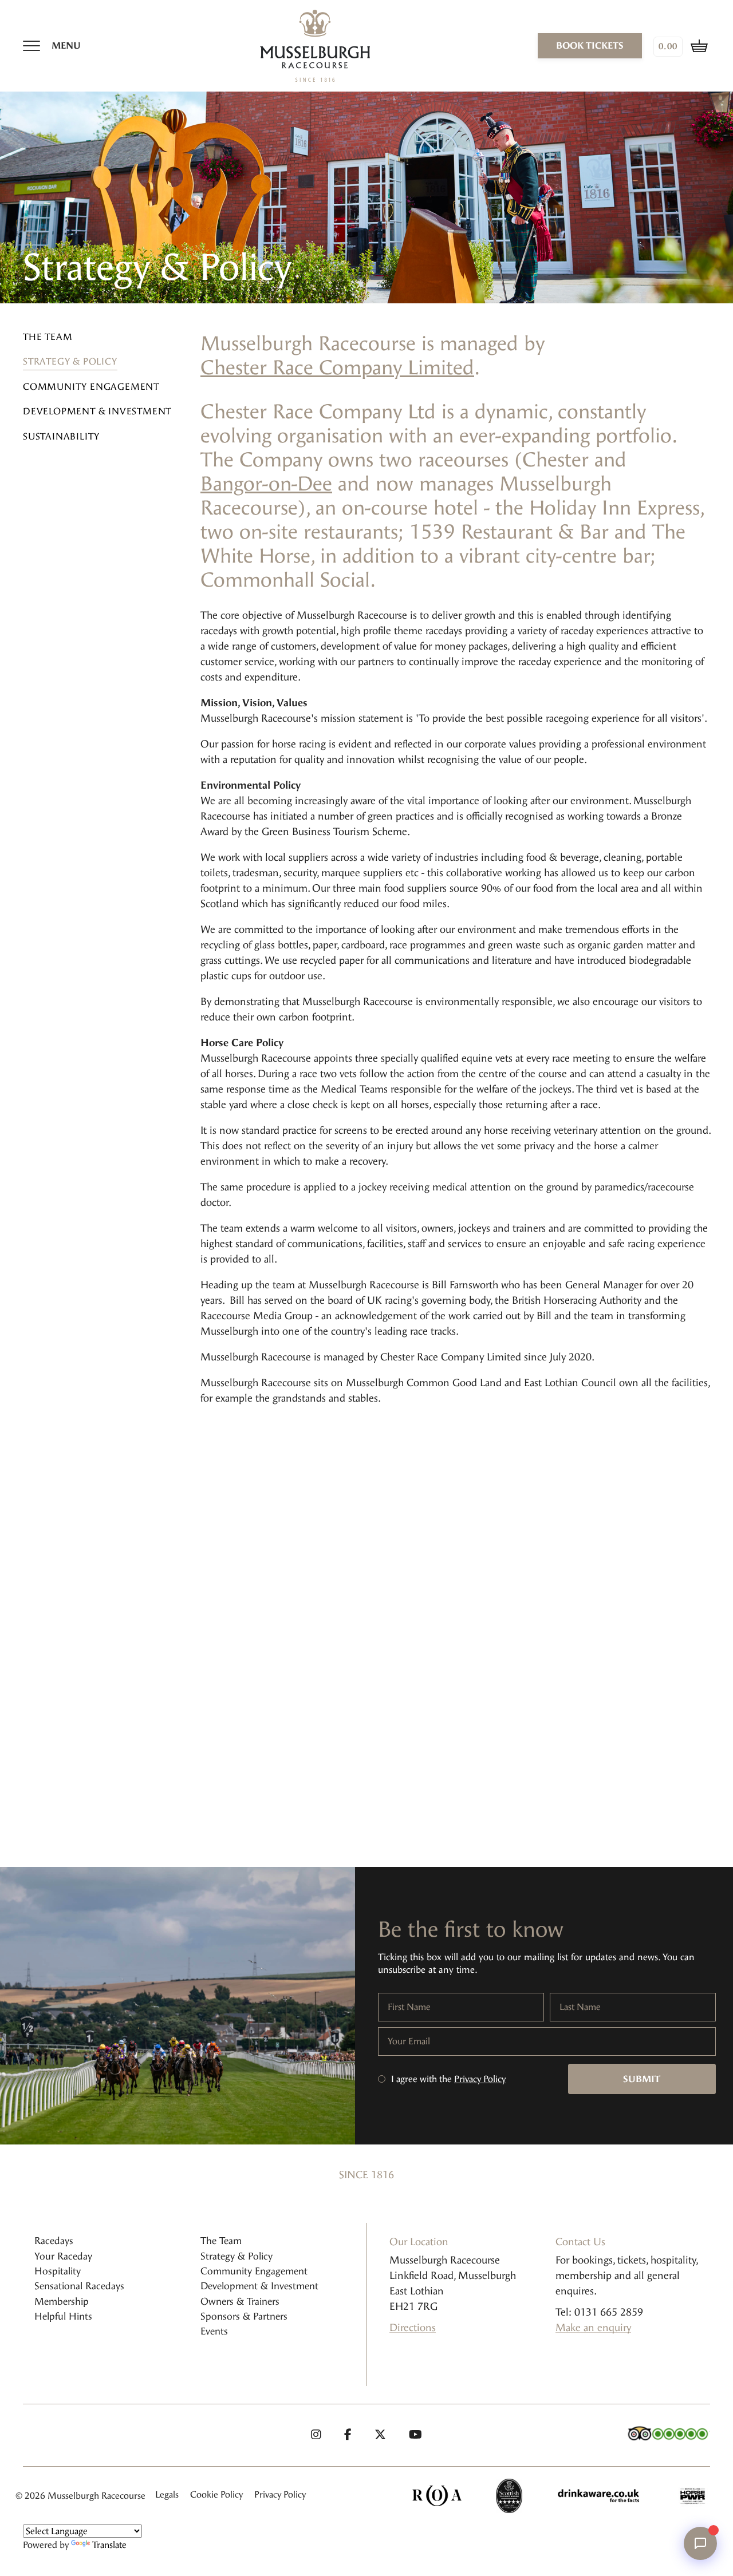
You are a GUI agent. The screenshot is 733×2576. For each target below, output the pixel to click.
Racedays (54, 2241)
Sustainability (61, 436)
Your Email (409, 2041)
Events (214, 2331)
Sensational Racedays (79, 2286)
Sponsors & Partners (244, 2316)
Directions (413, 2328)
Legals (167, 2494)
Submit (642, 2079)
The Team (48, 337)
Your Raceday (63, 2256)
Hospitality (58, 2271)
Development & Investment (97, 412)
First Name (409, 2007)
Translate (109, 2545)
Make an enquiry (593, 2328)
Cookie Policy (216, 2494)
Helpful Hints (63, 2316)
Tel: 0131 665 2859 (599, 2312)
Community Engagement (91, 387)
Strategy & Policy (70, 362)
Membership (62, 2301)
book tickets (590, 45)
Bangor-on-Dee (266, 484)
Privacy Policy (480, 2079)
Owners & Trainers (240, 2301)
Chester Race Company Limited (337, 368)
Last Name (580, 2007)
